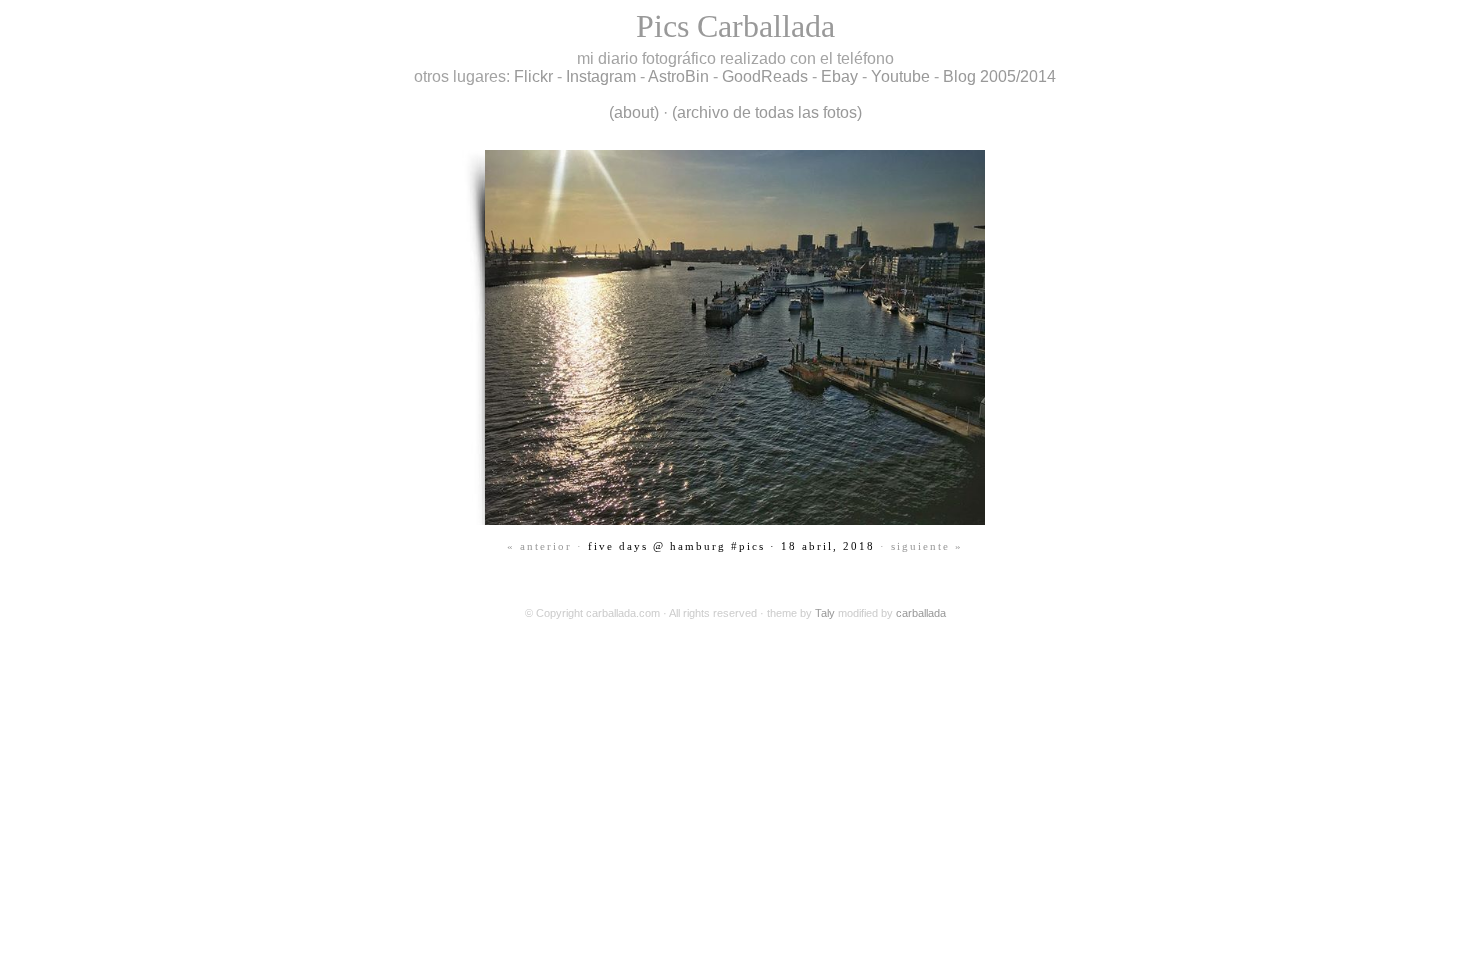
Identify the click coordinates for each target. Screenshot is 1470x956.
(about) (634, 112)
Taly (825, 613)
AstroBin (678, 76)
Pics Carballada (735, 26)
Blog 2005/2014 (999, 76)
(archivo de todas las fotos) (767, 112)
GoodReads (765, 76)
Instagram (601, 76)
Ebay (839, 76)
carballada (921, 613)
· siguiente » (921, 546)
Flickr (533, 76)
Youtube (900, 76)
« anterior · (545, 546)
